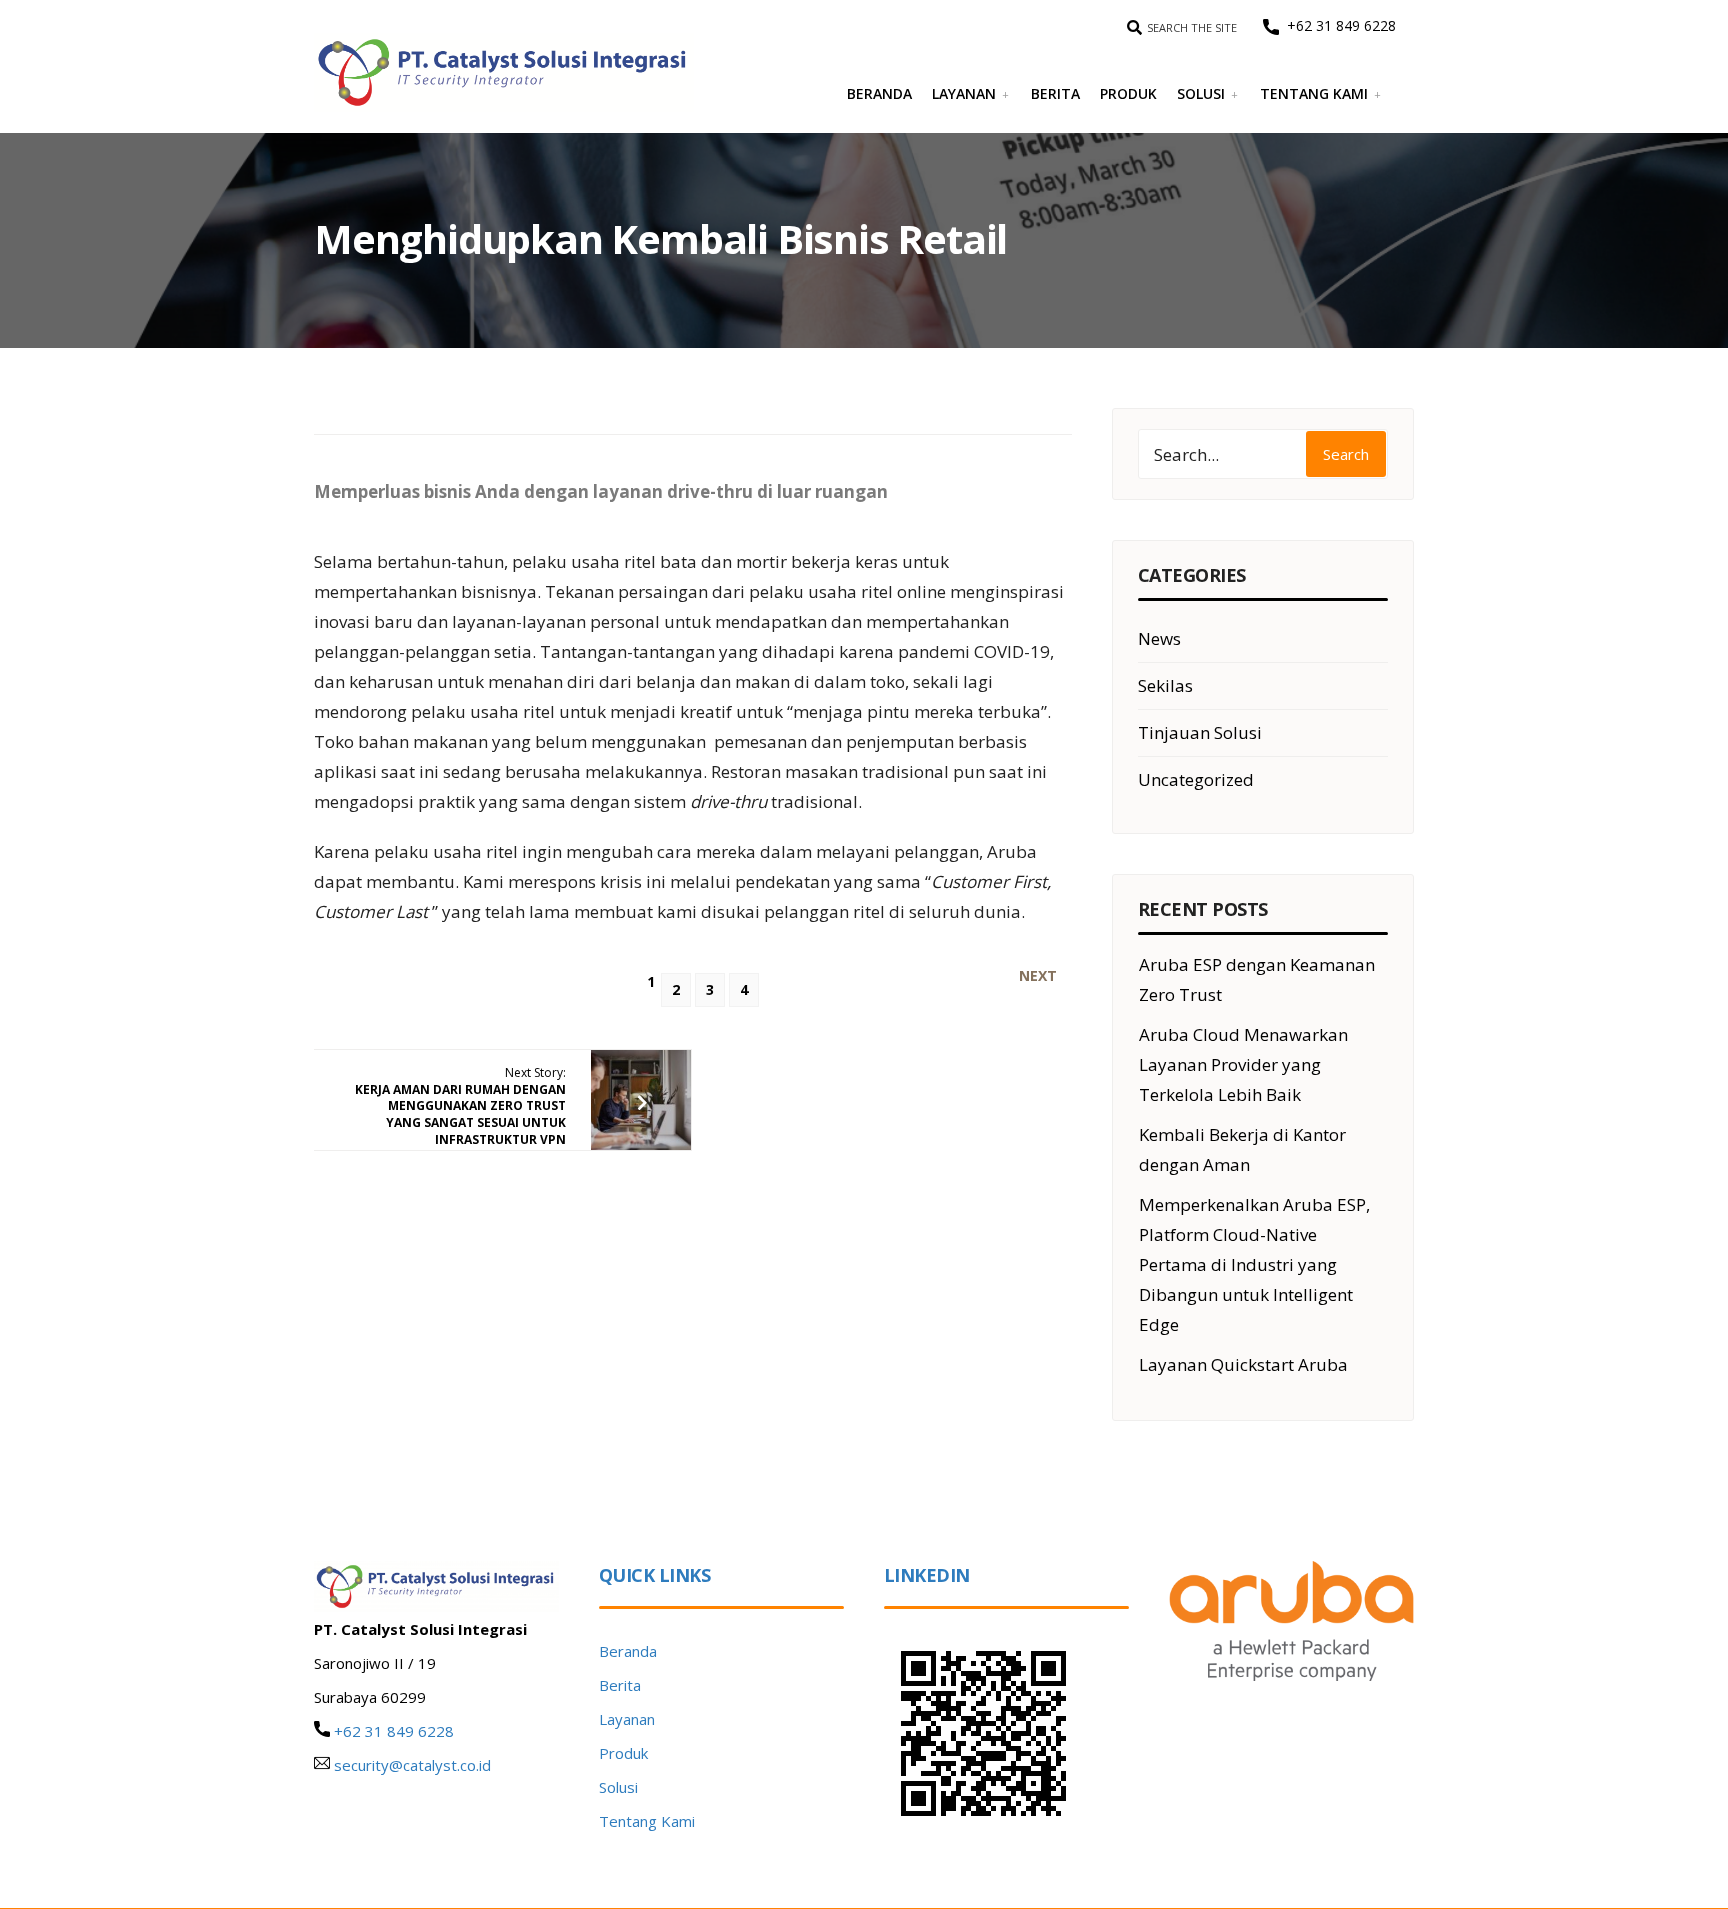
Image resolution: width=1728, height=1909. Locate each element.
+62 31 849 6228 (1337, 25)
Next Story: (460, 1106)
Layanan (964, 93)
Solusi (1201, 93)
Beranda (879, 93)
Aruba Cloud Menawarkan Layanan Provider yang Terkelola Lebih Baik (1243, 1064)
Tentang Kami (1314, 93)
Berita (1055, 93)
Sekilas (1165, 685)
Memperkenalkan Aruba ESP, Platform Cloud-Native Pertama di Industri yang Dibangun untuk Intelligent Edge (1254, 1264)
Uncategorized (1196, 779)
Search (1346, 454)
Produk (1128, 93)
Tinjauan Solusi (1200, 732)
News (1159, 638)
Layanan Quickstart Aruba (1243, 1364)
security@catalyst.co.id (412, 1765)
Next (1038, 976)
